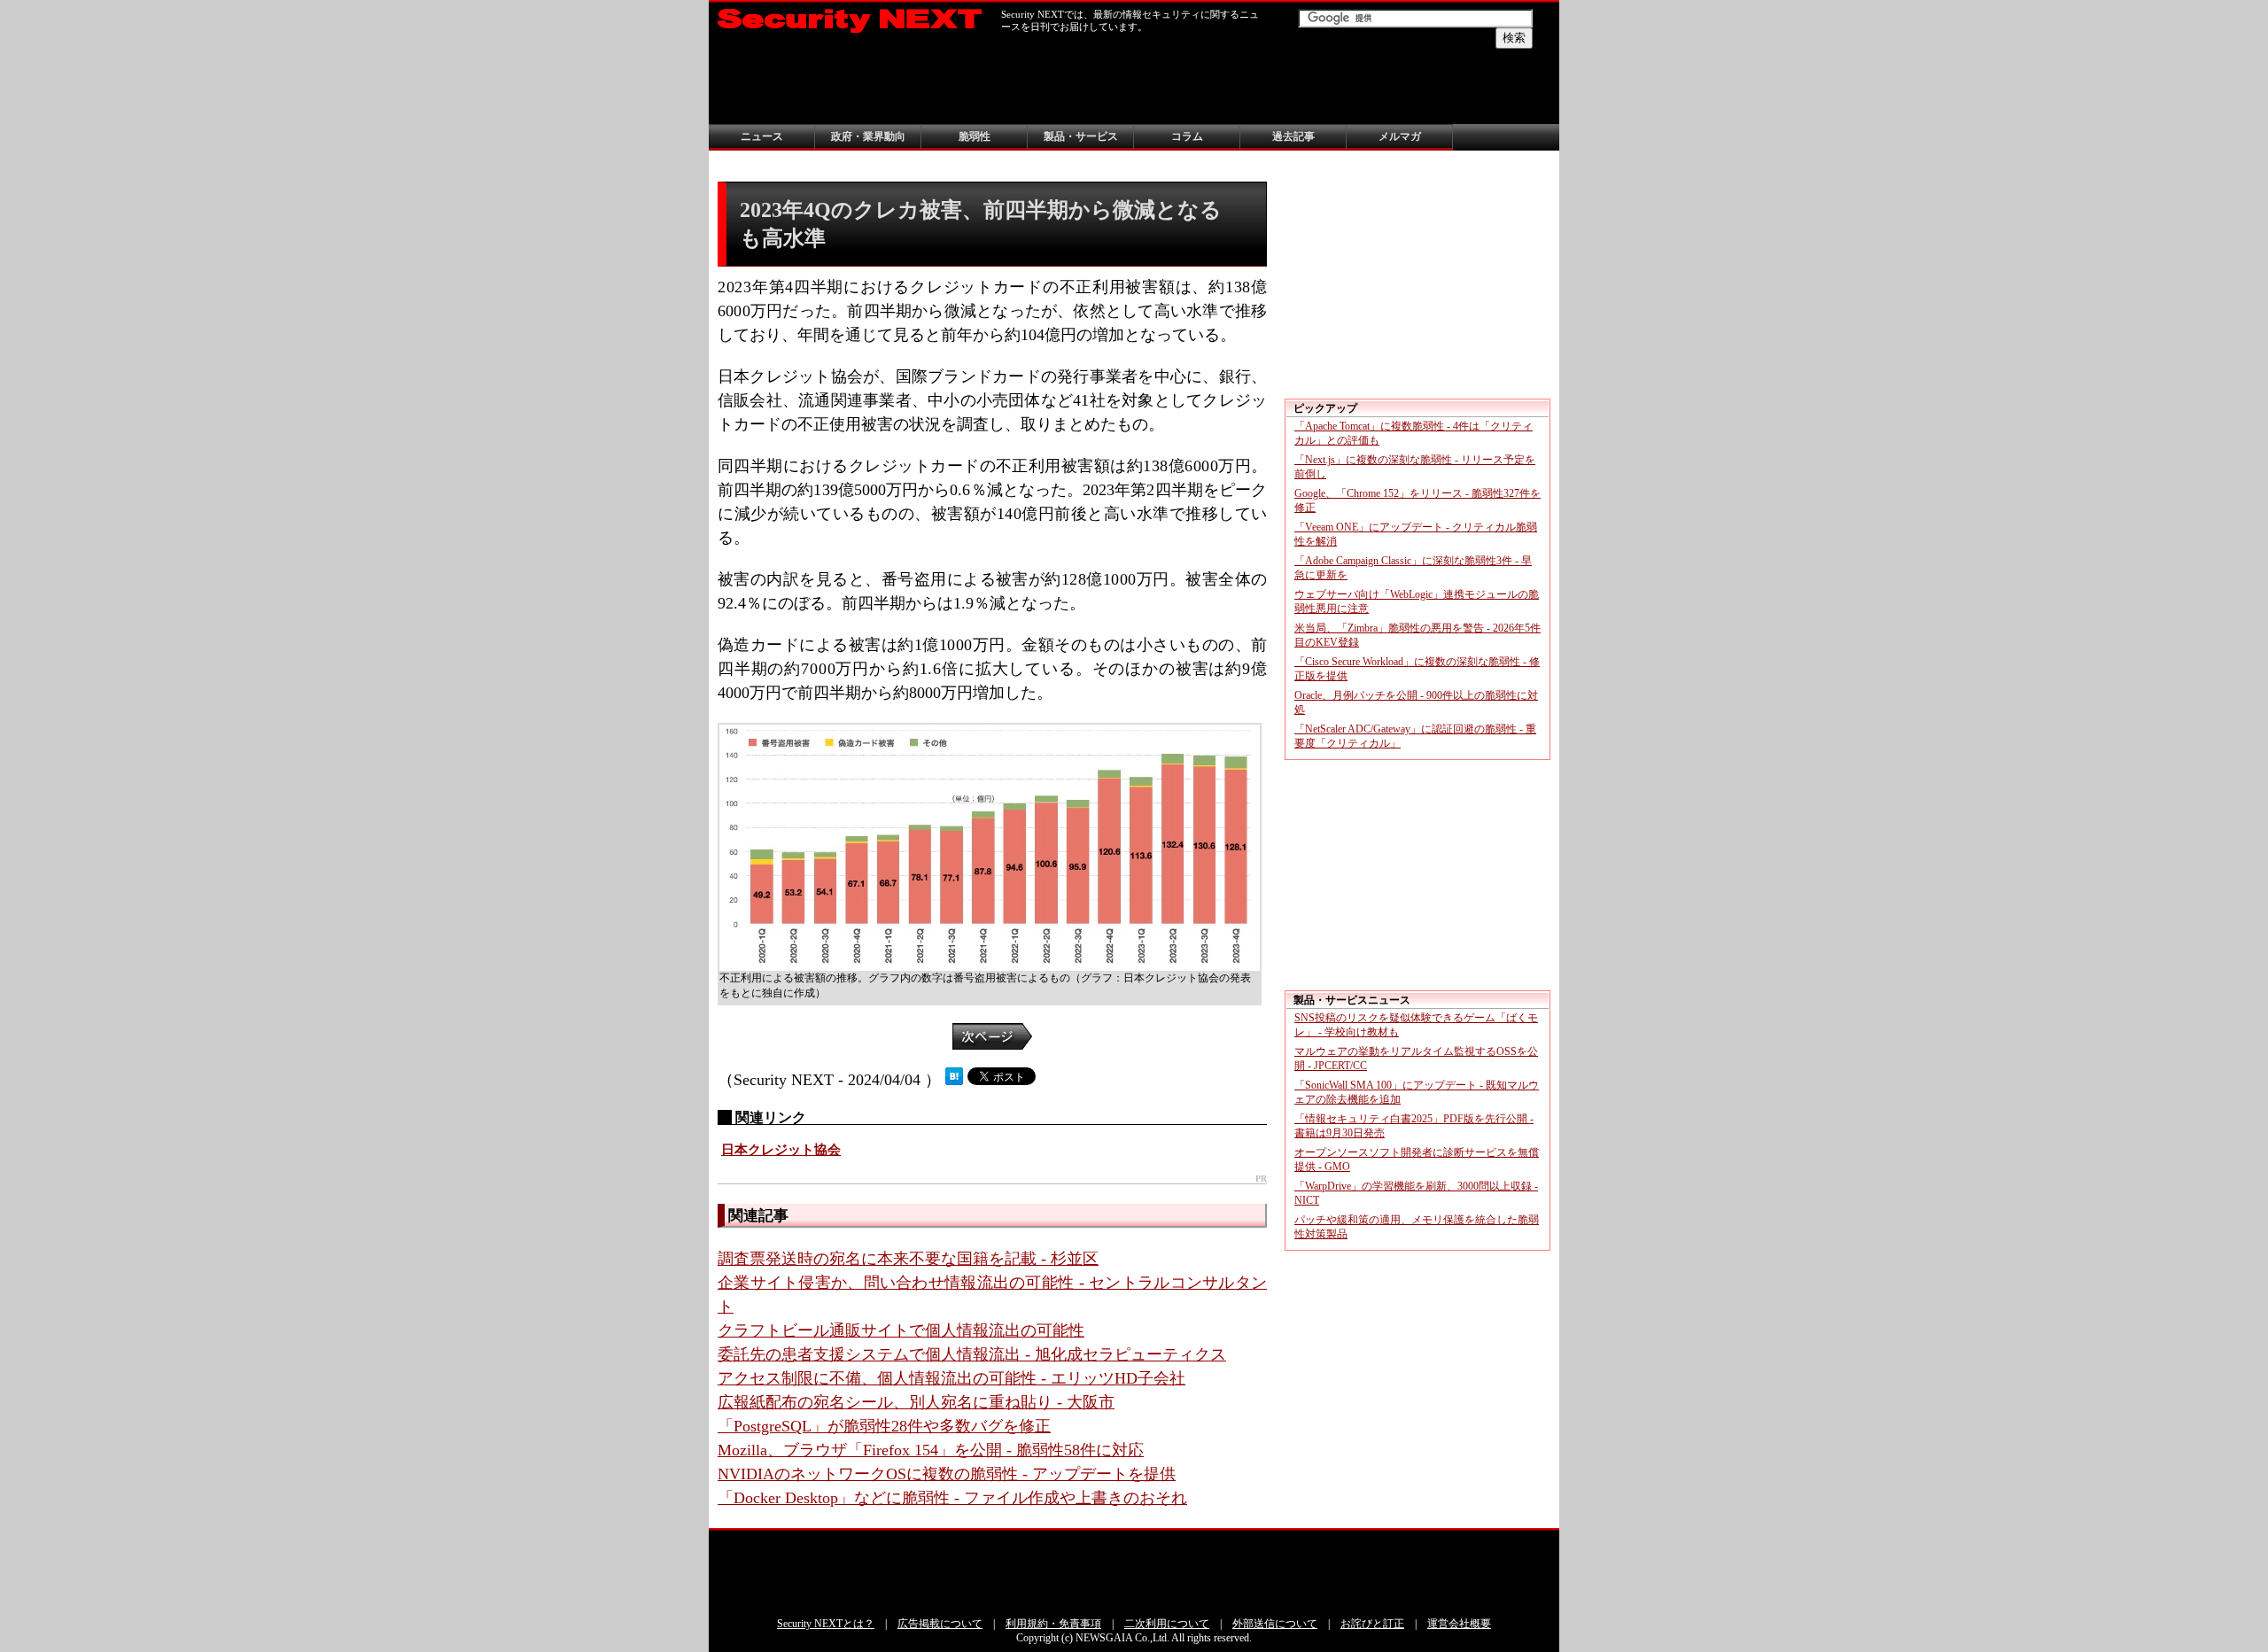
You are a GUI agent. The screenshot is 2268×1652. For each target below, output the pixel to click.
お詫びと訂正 (1372, 1624)
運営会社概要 (1459, 1624)
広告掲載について (940, 1624)
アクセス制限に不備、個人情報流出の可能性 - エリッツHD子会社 (951, 1378)
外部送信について (1275, 1624)
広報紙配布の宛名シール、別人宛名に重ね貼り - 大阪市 (916, 1402)
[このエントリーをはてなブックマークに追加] (954, 1080)
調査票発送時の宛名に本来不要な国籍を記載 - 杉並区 (908, 1259)
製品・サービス (1081, 136)
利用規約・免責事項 (1053, 1624)
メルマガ (1400, 136)
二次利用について (1167, 1624)
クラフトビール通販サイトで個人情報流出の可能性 (901, 1330)
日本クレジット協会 (781, 1150)
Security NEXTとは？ (826, 1624)
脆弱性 (975, 136)
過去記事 (1293, 136)
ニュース (762, 136)
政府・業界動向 (868, 136)
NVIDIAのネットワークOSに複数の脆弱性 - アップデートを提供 (947, 1474)
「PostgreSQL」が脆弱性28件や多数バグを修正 (884, 1426)
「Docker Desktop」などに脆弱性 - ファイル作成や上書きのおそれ (952, 1498)
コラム (1187, 136)
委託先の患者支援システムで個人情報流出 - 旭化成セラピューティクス (972, 1354)
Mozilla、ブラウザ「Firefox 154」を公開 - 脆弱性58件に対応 (931, 1450)
